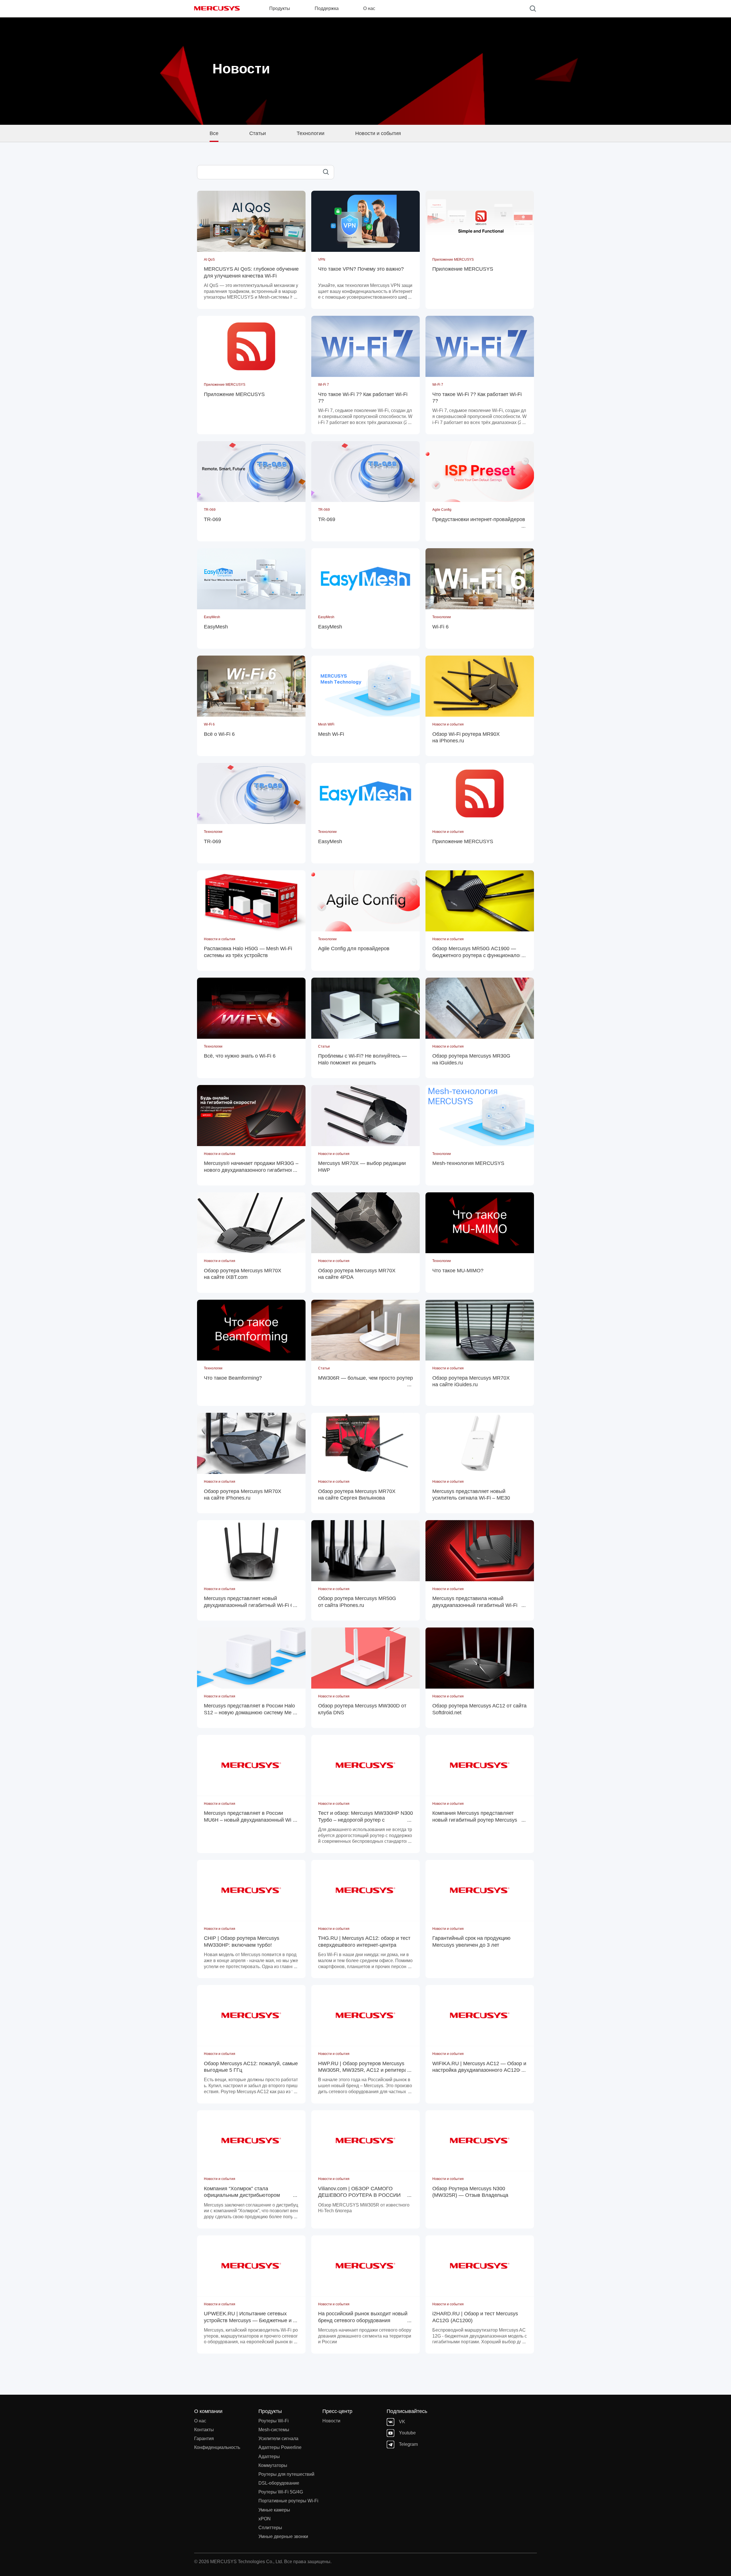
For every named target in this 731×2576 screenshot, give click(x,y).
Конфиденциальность (217, 2447)
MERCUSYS (217, 8)
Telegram (408, 2444)
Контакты (204, 2430)
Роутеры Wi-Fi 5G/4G (281, 2492)
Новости (331, 2421)
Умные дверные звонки (283, 2536)
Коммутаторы (273, 2465)
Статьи (258, 133)
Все (214, 133)
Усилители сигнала (278, 2439)
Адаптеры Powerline (280, 2447)
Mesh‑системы (274, 2430)
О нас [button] (369, 8)
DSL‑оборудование (279, 2483)
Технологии (311, 133)
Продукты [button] (280, 8)
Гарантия (204, 2439)
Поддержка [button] (327, 8)
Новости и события (378, 133)
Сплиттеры (270, 2528)
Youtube (407, 2433)
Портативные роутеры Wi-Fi (288, 2501)
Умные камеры (274, 2510)
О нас (200, 2421)
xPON (265, 2519)
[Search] (533, 9)
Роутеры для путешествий (286, 2474)
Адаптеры (269, 2457)
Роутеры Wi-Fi (274, 2421)
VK (402, 2422)
